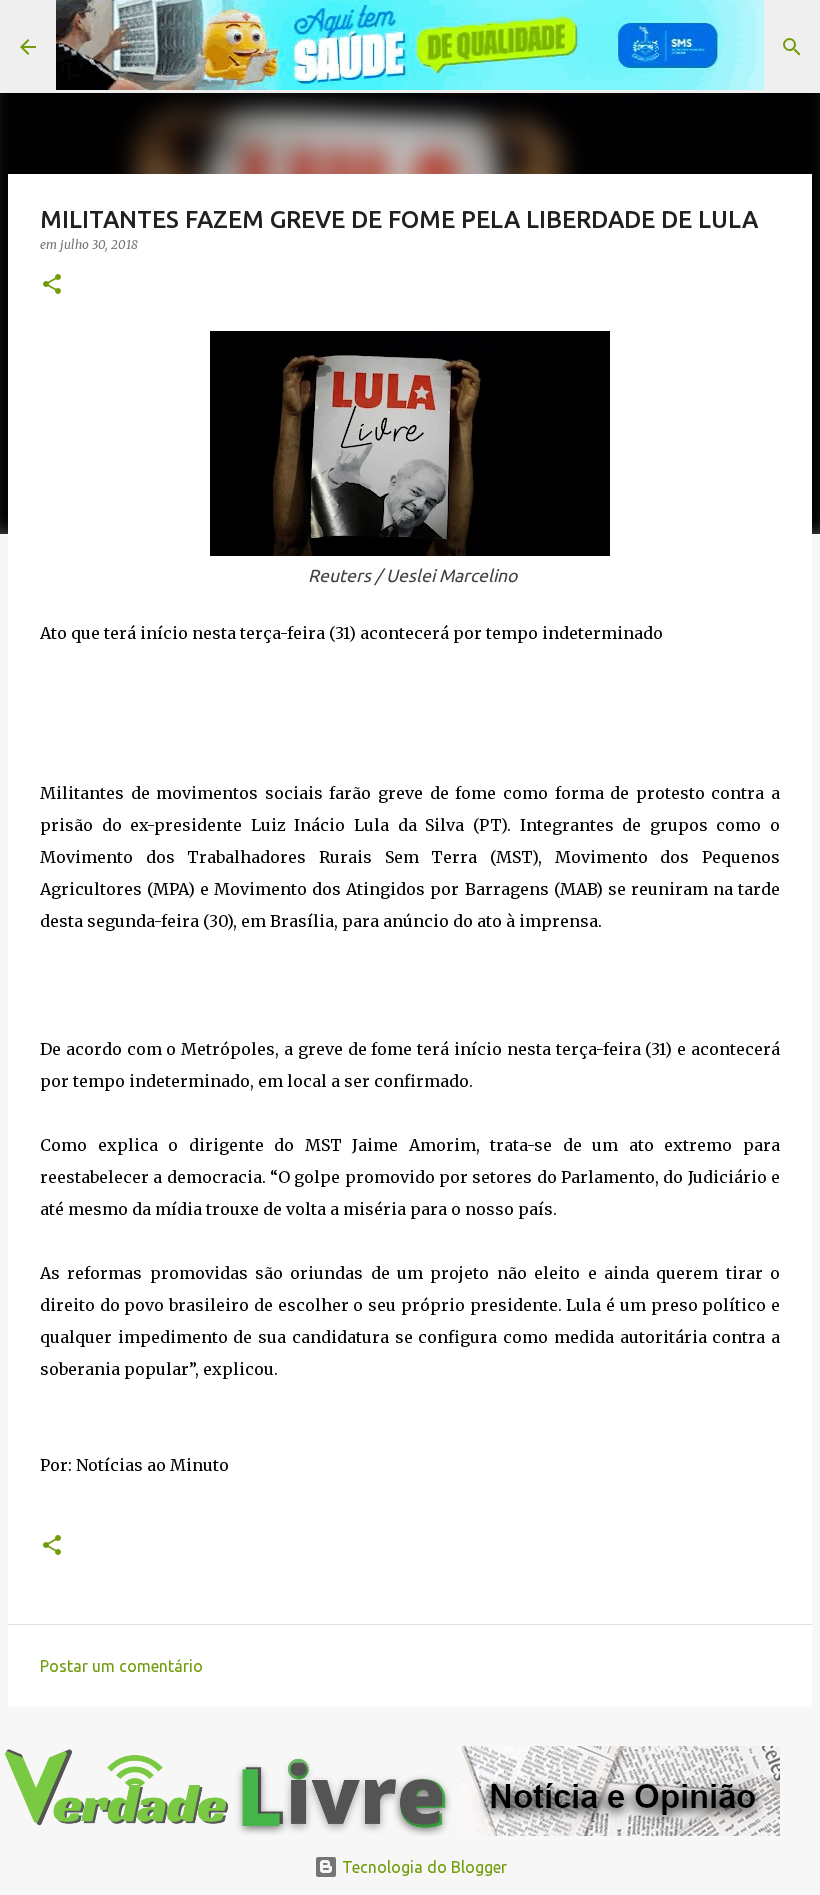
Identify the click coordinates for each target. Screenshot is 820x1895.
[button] (52, 285)
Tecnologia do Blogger (422, 1867)
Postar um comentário (121, 1666)
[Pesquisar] (792, 47)
